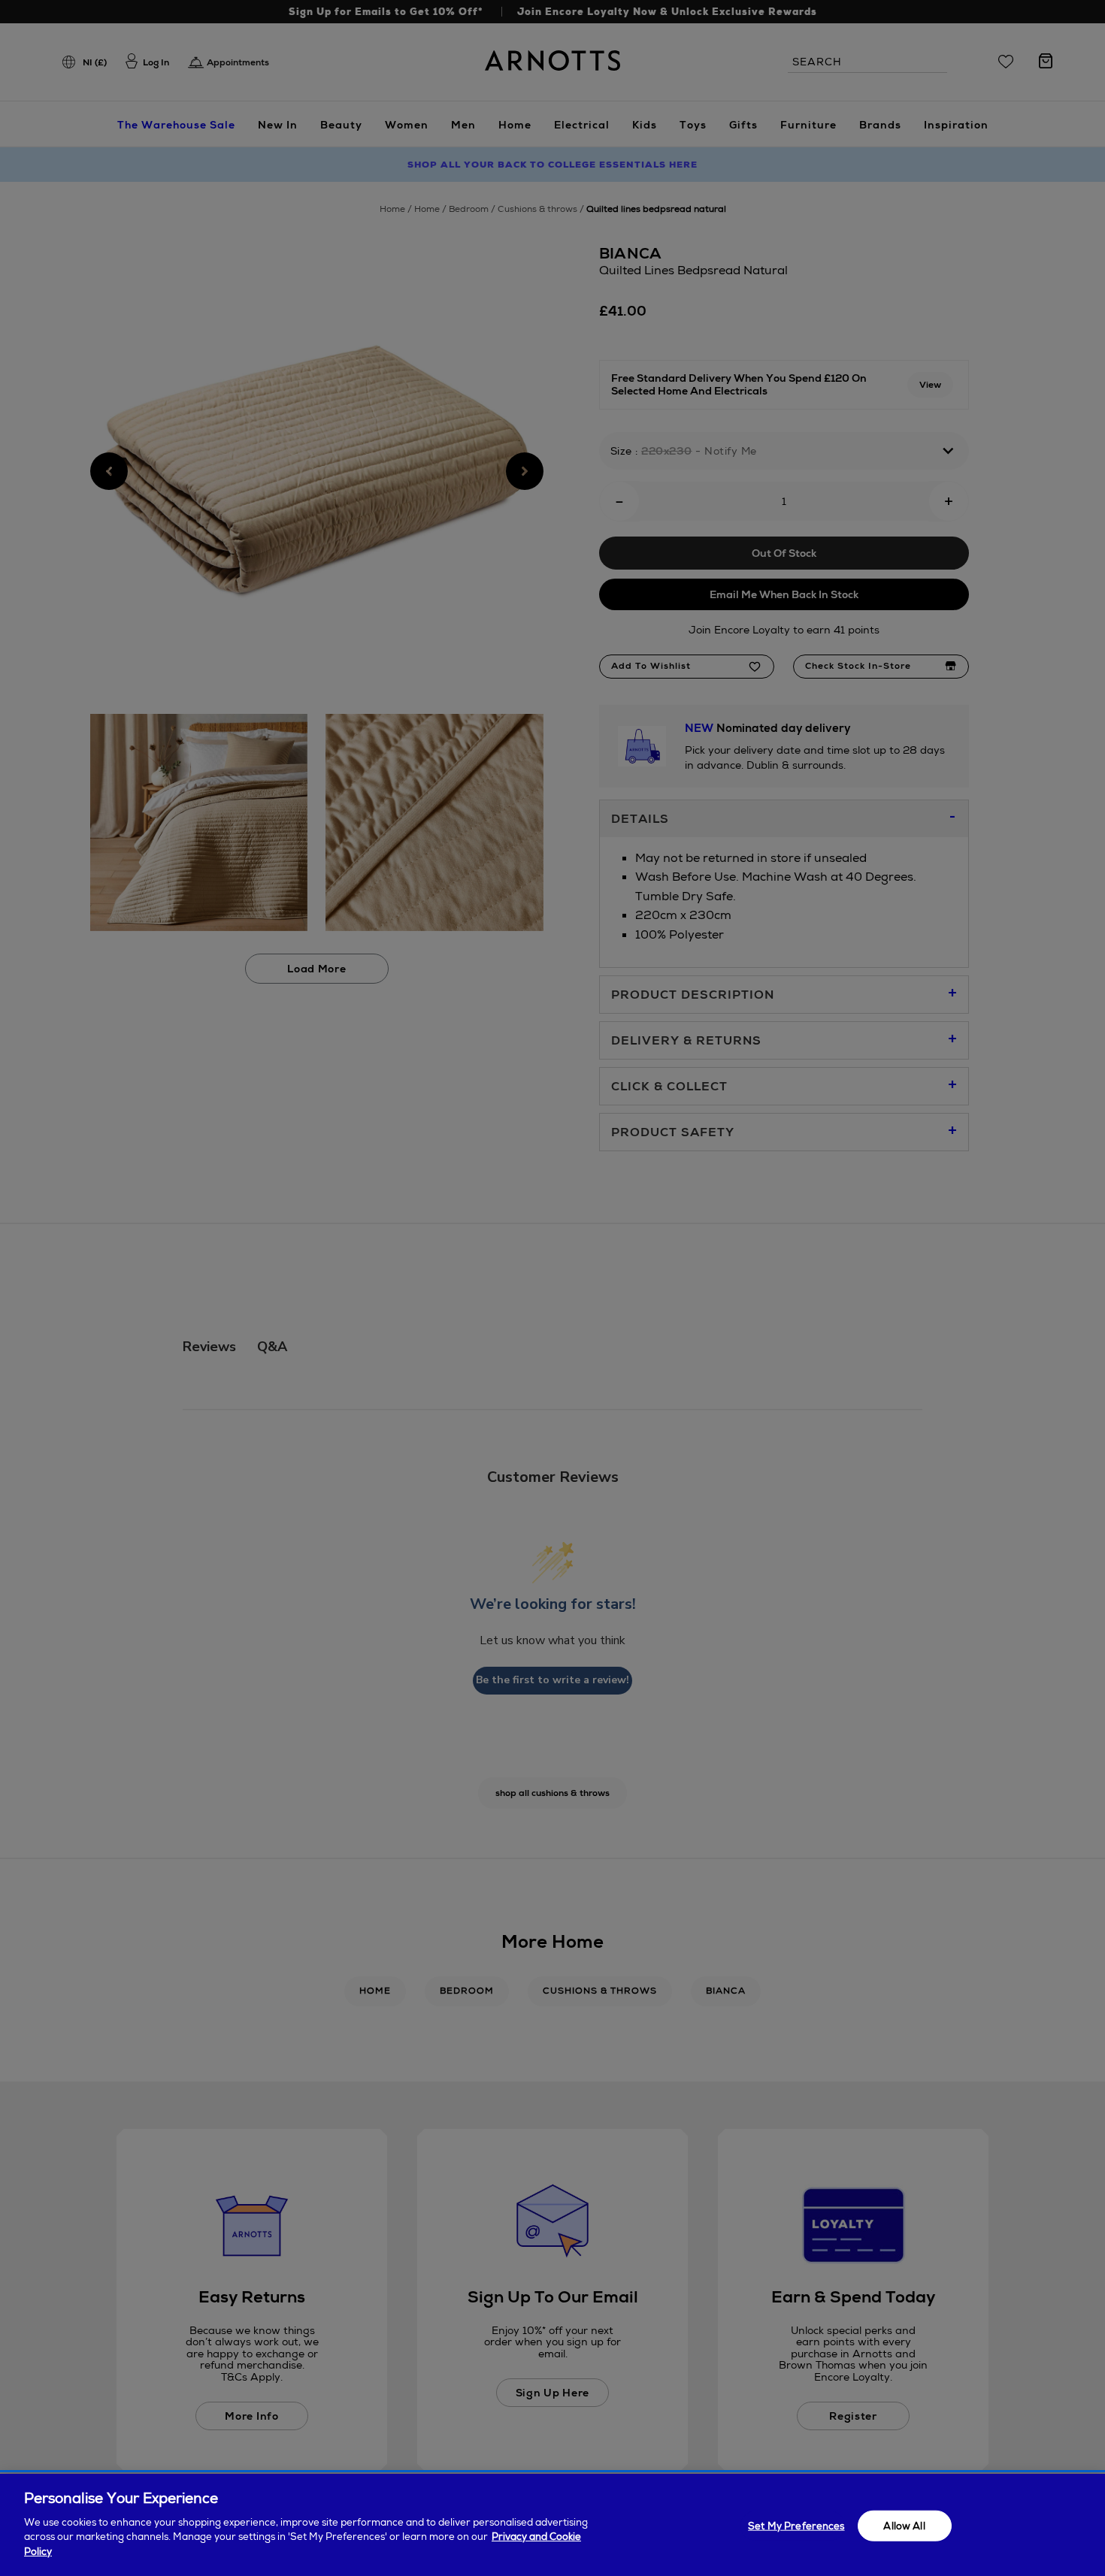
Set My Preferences (796, 2525)
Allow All (904, 2525)
